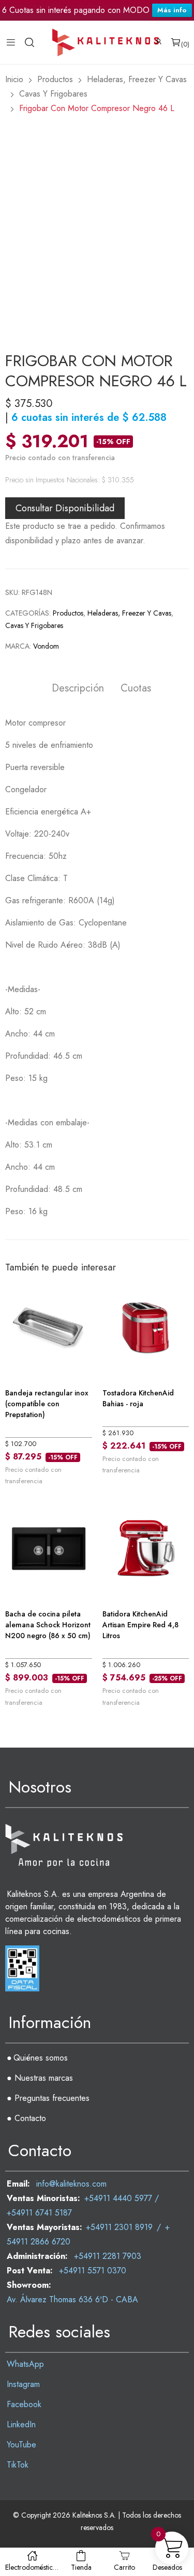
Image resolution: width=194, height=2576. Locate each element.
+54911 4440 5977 (118, 2198)
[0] (176, 42)
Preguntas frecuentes (52, 2098)
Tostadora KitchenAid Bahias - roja (138, 1398)
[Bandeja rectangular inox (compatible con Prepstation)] (49, 1326)
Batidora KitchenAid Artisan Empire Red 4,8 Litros (140, 1625)
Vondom (46, 646)
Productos (68, 613)
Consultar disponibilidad (65, 508)
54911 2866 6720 (39, 2242)
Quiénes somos (41, 2058)
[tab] (78, 690)
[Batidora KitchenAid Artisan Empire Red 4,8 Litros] (146, 1548)
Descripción (78, 689)
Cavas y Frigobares (34, 625)
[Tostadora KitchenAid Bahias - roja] (146, 1326)
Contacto (30, 2118)
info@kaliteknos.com (71, 2184)
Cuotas (136, 689)
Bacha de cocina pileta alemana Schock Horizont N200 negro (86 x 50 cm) (48, 1625)
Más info (172, 10)
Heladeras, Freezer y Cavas (129, 613)
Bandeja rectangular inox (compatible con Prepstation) (47, 1404)
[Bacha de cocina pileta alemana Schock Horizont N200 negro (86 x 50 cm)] (49, 1548)
